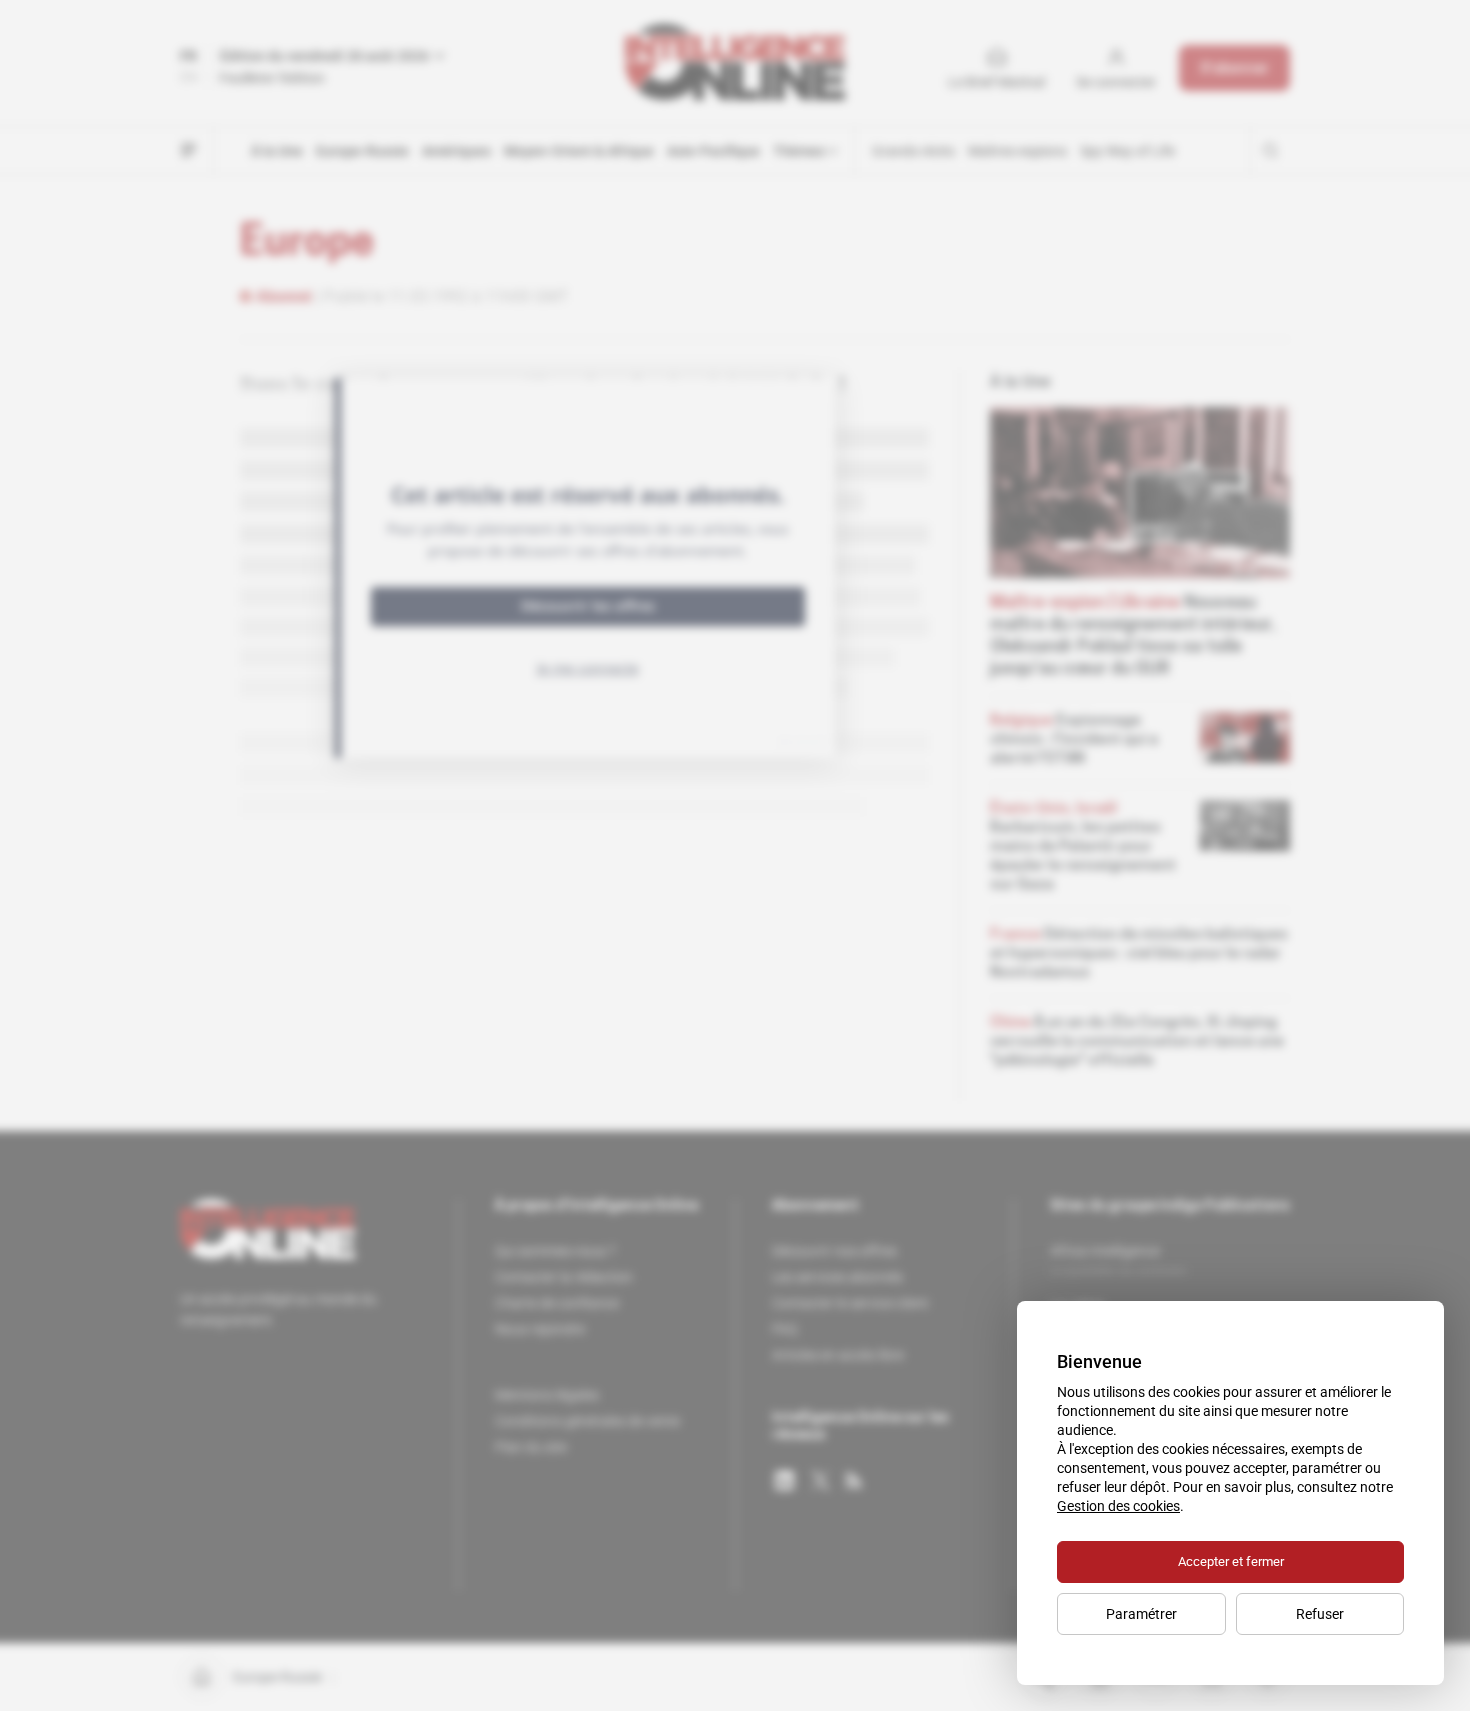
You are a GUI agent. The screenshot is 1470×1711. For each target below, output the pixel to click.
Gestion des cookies (1118, 1506)
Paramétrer (1141, 1614)
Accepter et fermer (1231, 1561)
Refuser (1320, 1614)
